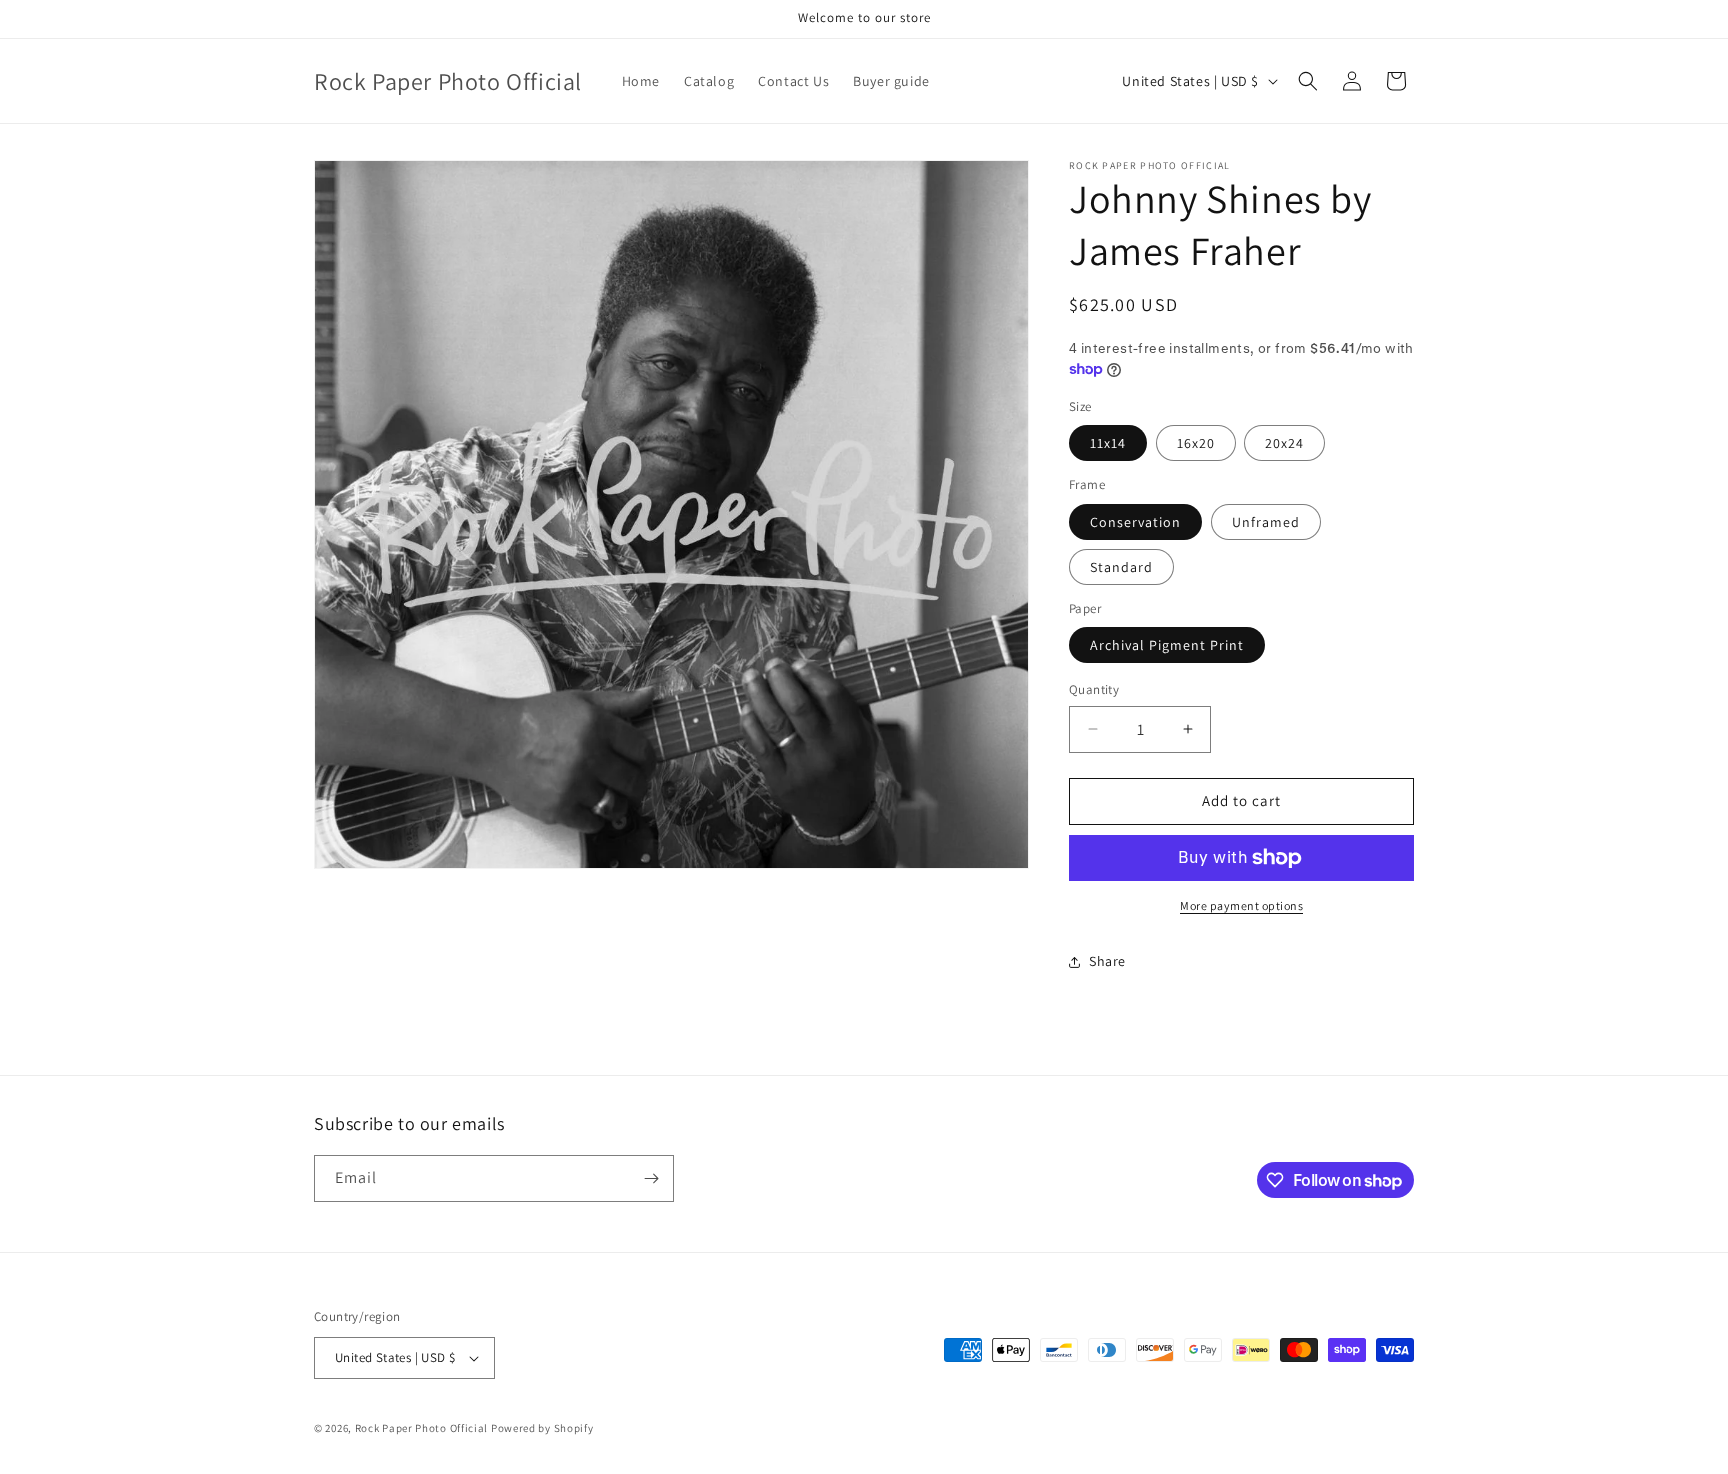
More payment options (1241, 905)
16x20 (1196, 443)
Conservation (1135, 522)
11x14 (1108, 443)
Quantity (1094, 689)
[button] (1308, 81)
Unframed (1266, 522)
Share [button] (1107, 961)
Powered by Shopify (542, 1428)
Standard (1121, 567)
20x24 (1284, 443)
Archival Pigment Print (1167, 645)
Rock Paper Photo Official (423, 1428)
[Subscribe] (651, 1178)
